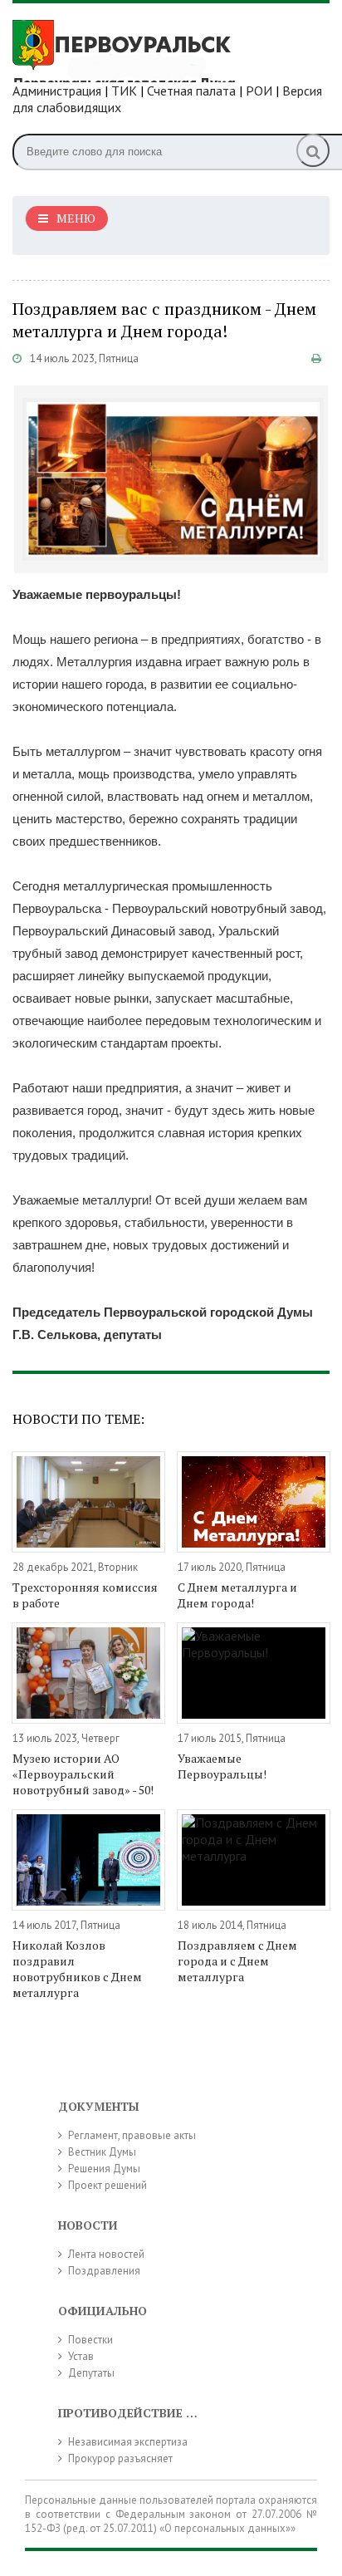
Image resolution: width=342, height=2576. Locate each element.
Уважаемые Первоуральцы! (222, 1766)
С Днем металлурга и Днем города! (237, 1595)
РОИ (259, 91)
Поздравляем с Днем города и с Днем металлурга (237, 1961)
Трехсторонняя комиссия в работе (85, 1595)
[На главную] (137, 49)
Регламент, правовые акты (132, 2135)
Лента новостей (106, 2254)
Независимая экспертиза (128, 2442)
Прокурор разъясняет (120, 2458)
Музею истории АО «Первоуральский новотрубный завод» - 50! (83, 1774)
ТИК (124, 91)
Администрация (57, 91)
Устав (81, 2356)
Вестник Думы (102, 2152)
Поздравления (104, 2271)
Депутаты (91, 2373)
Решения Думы (104, 2169)
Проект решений (107, 2185)
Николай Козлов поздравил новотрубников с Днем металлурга (77, 1969)
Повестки (90, 2340)
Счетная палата (191, 91)
